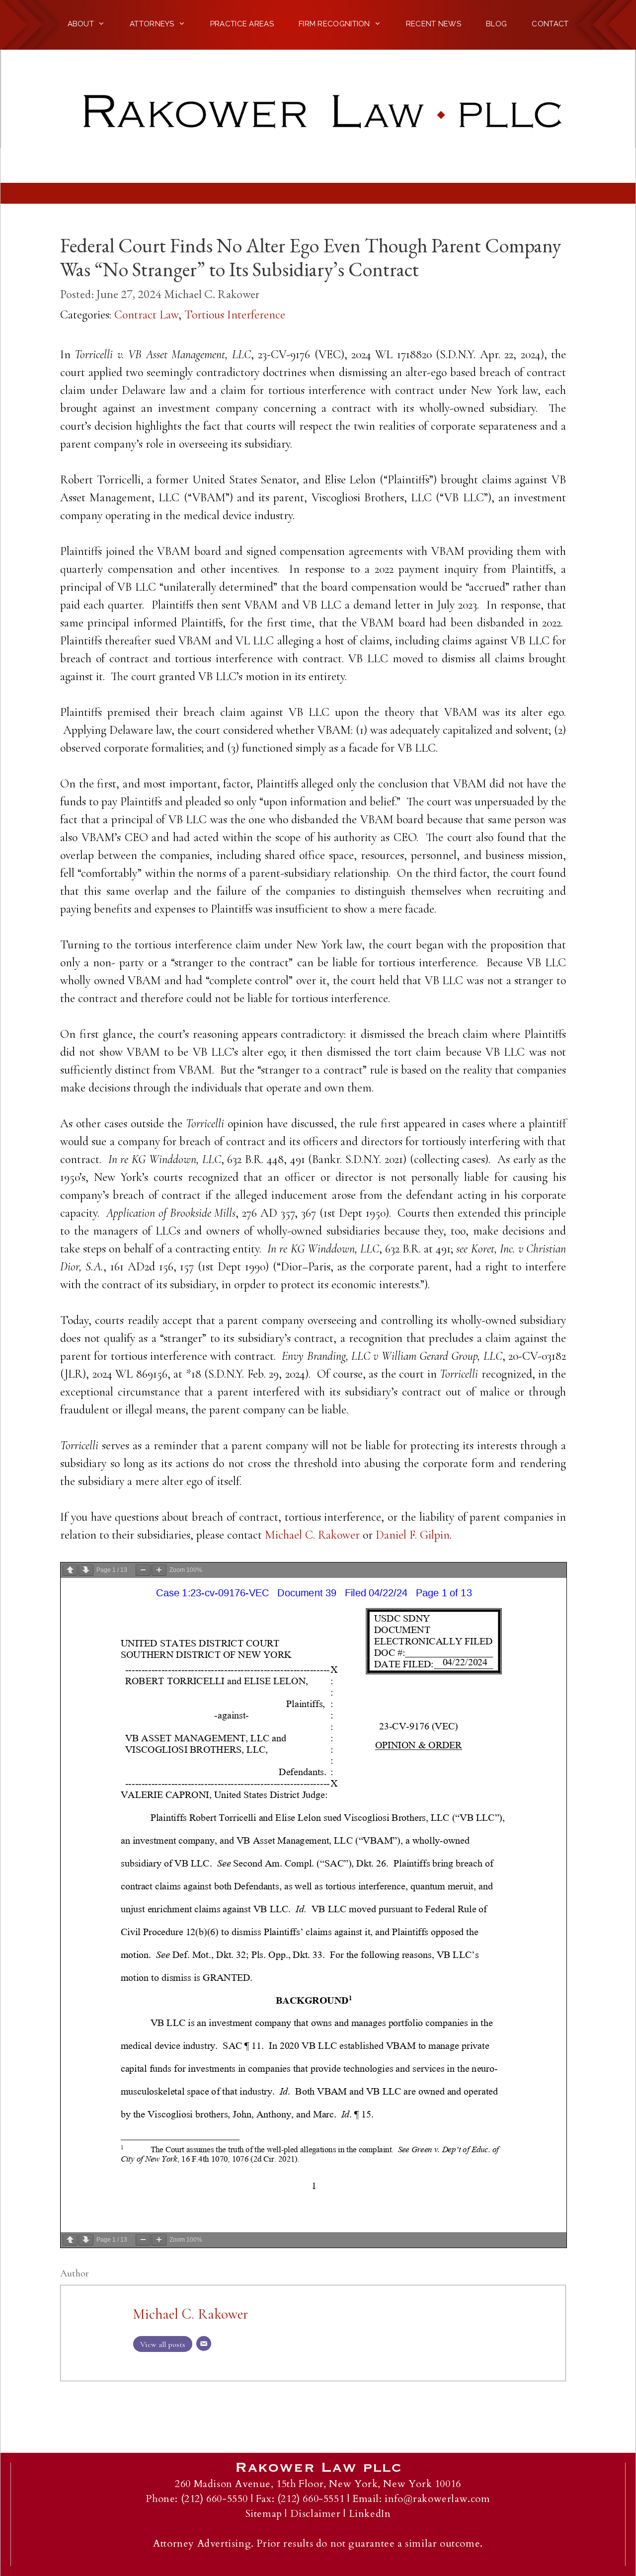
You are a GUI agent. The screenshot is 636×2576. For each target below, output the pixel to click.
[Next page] (86, 1570)
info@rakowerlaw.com (437, 2499)
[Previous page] (70, 1570)
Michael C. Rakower (212, 294)
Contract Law (146, 315)
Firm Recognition (334, 24)
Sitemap (264, 2514)
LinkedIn (370, 2514)
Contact (550, 24)
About (81, 24)
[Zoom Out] (143, 1570)
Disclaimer (316, 2514)
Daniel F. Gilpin (413, 1535)
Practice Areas (242, 24)
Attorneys (152, 24)
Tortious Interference (235, 315)
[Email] (204, 2343)
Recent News (434, 24)
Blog (496, 24)
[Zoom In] (159, 1570)
